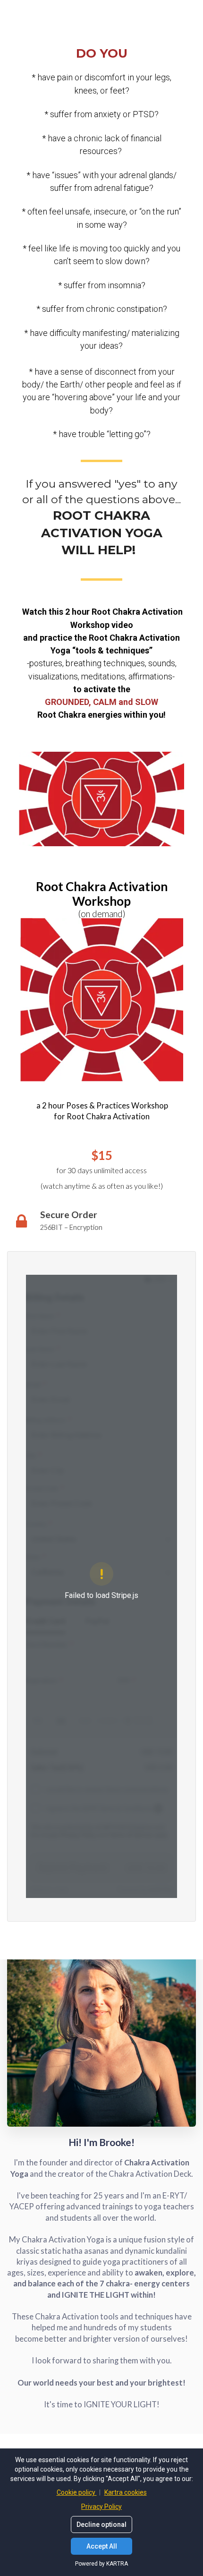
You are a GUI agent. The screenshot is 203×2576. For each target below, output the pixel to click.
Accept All (102, 2546)
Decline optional (101, 2524)
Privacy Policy (101, 2507)
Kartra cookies (126, 2492)
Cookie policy (77, 2492)
